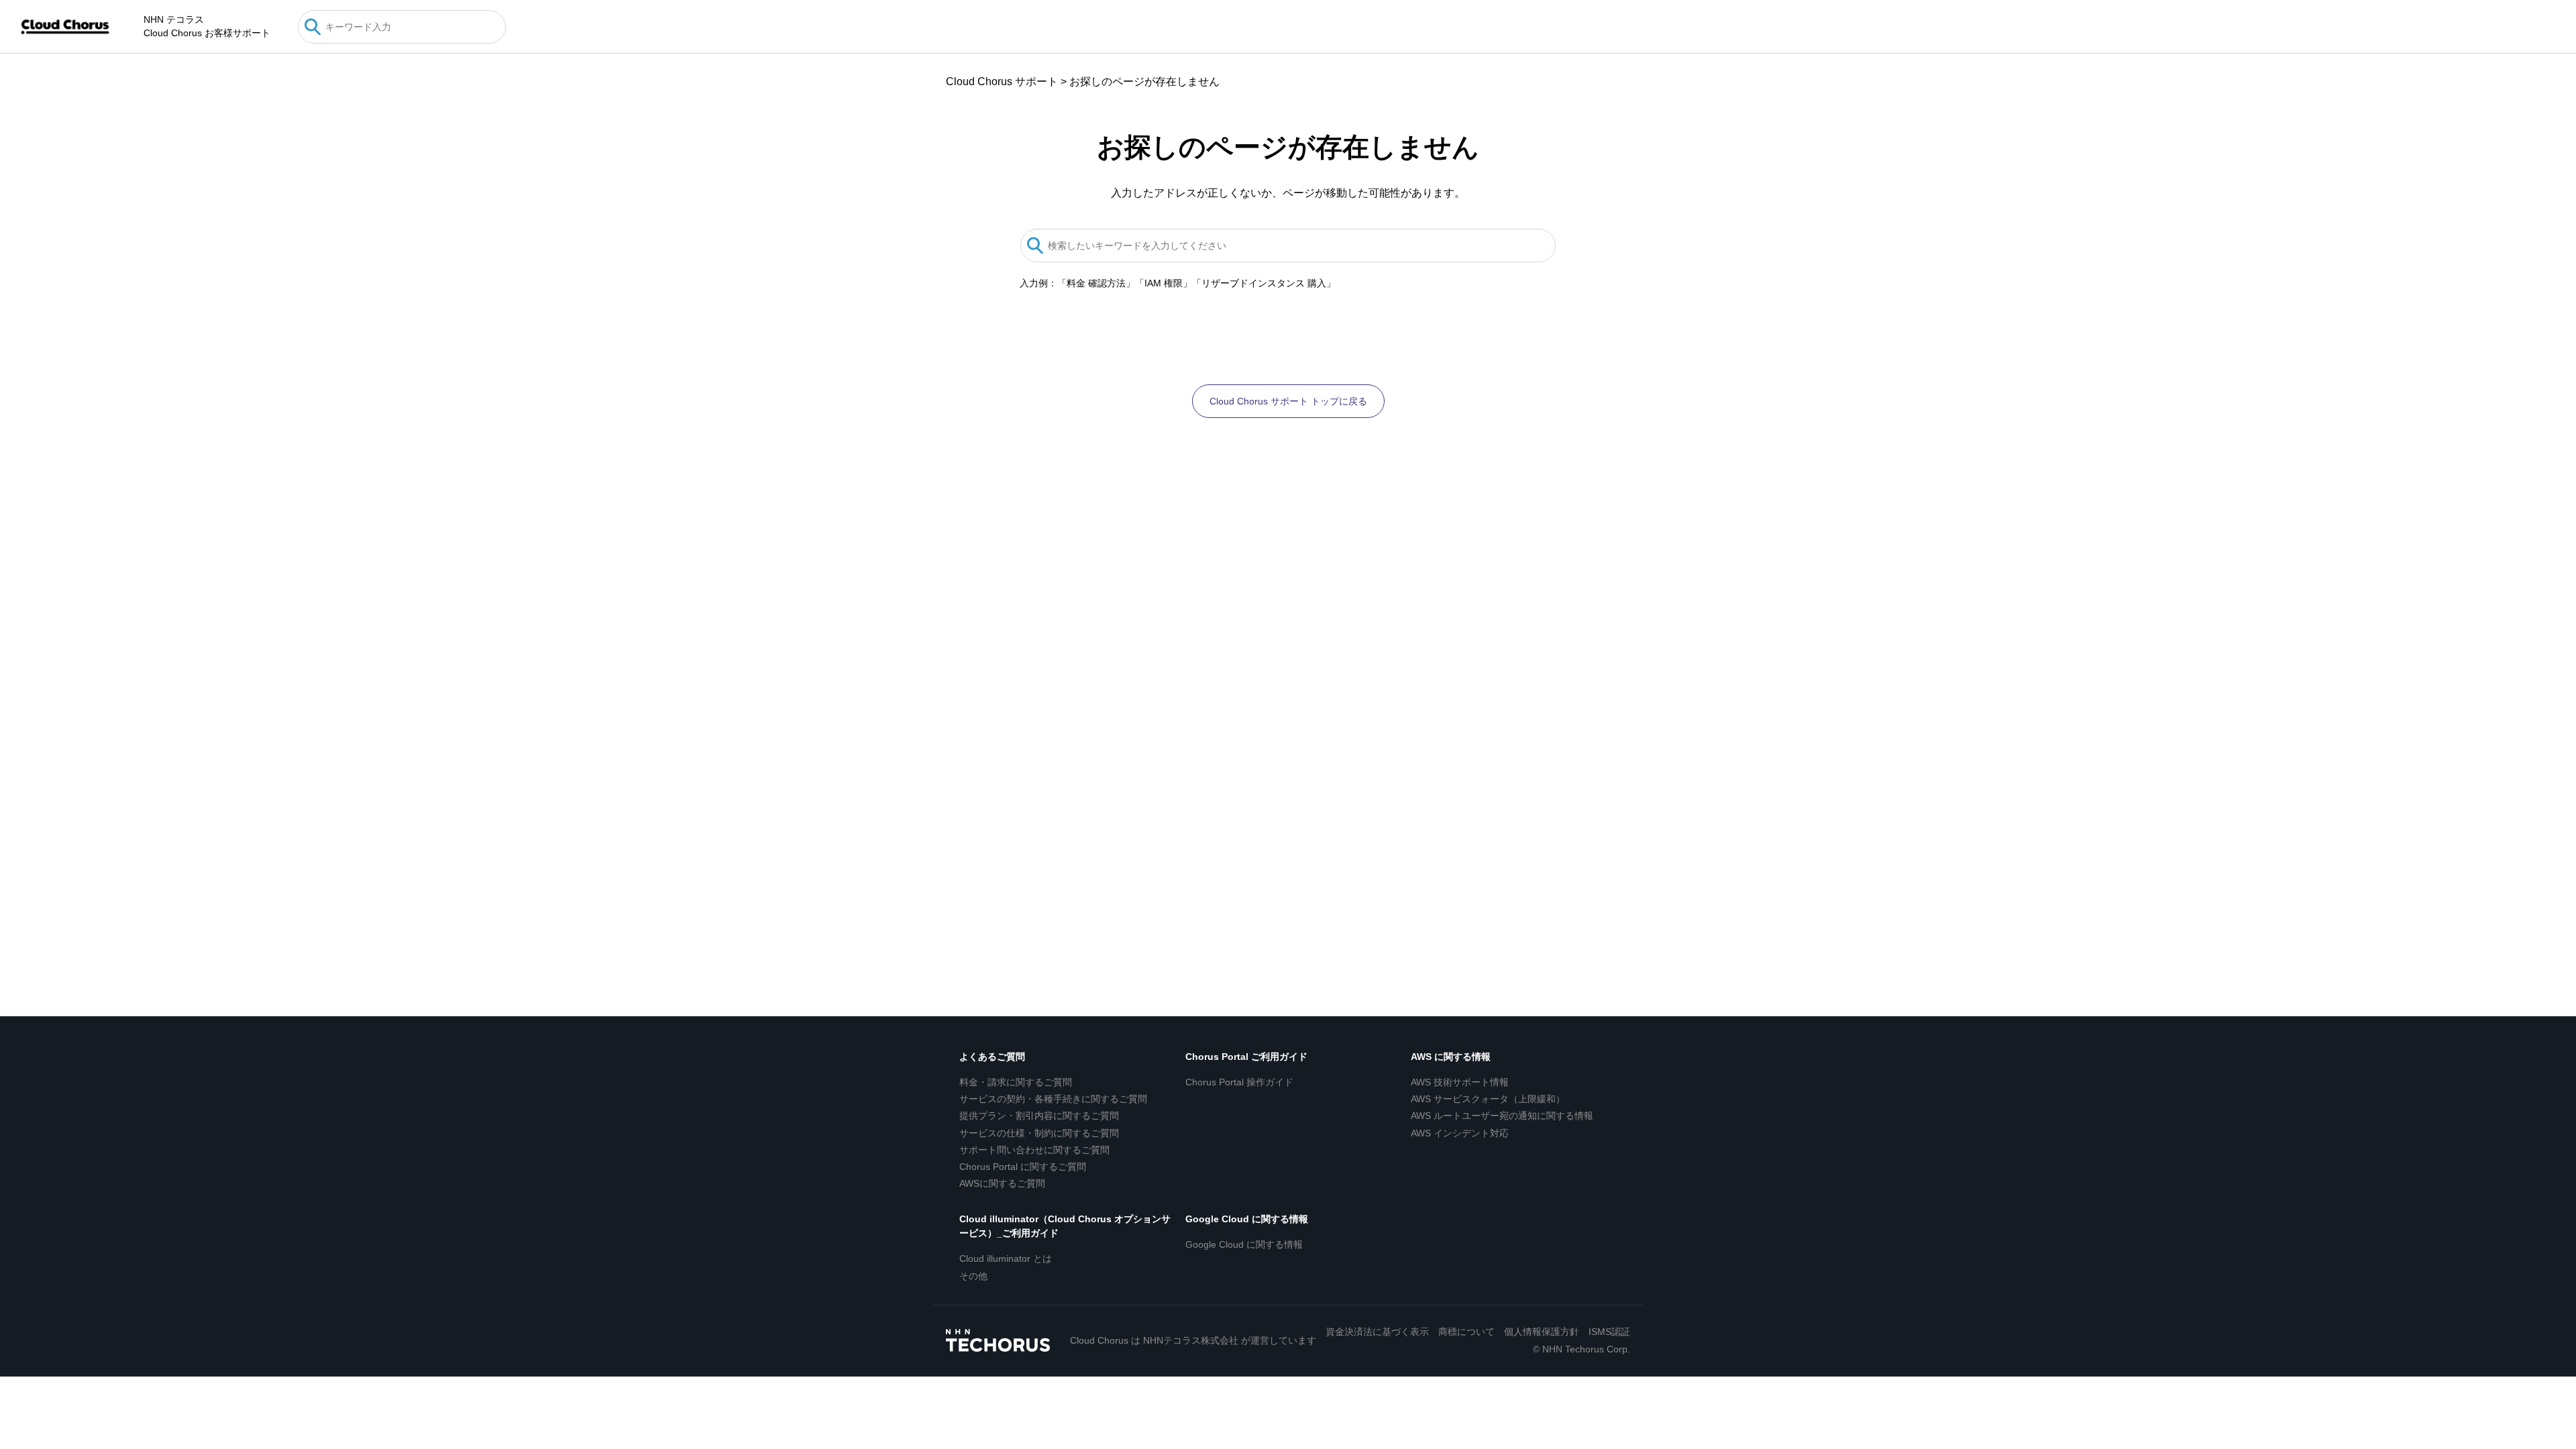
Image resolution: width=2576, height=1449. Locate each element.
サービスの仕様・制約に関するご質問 (1039, 1133)
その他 (973, 1276)
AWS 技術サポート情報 (1460, 1082)
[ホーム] (65, 27)
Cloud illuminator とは (1006, 1258)
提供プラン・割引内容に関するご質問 (1039, 1116)
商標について (1466, 1332)
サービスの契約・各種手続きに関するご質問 (1053, 1099)
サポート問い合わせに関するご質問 (1034, 1150)
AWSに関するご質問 (1002, 1183)
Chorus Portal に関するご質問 (1023, 1167)
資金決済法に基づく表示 (1377, 1332)
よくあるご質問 (992, 1057)
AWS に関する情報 (1451, 1057)
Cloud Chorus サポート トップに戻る (1288, 401)
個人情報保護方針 (1542, 1332)
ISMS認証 (1609, 1332)
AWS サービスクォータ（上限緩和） (1488, 1099)
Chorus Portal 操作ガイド (1239, 1082)
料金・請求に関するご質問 (1016, 1082)
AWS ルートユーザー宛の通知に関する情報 (1502, 1116)
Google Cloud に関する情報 (1247, 1219)
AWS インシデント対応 (1460, 1133)
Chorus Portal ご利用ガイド (1246, 1057)
